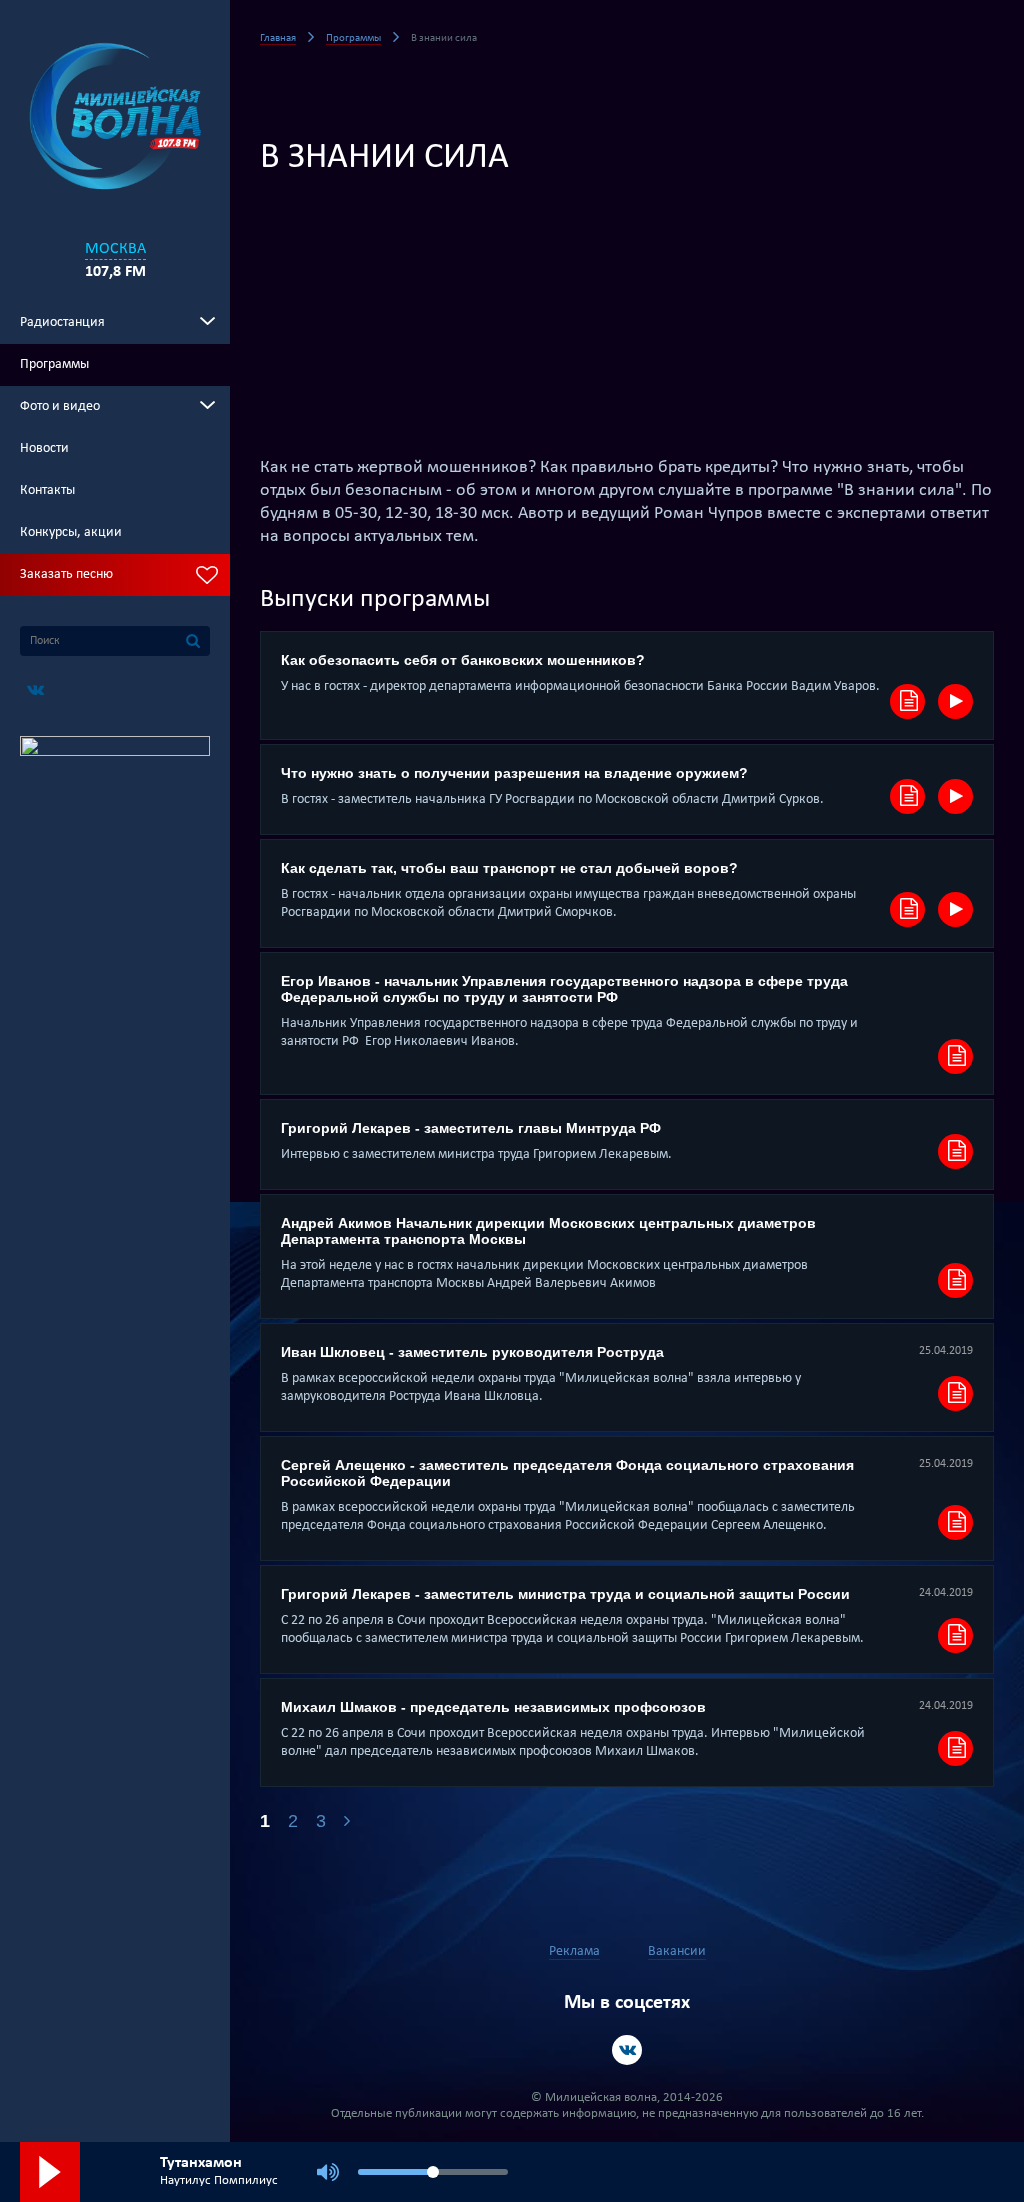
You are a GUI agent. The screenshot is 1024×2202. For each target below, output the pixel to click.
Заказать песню (66, 574)
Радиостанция (62, 322)
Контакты (47, 490)
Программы (54, 364)
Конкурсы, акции (71, 532)
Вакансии (677, 1951)
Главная (278, 38)
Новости (44, 448)
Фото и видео (60, 406)
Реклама (574, 1951)
